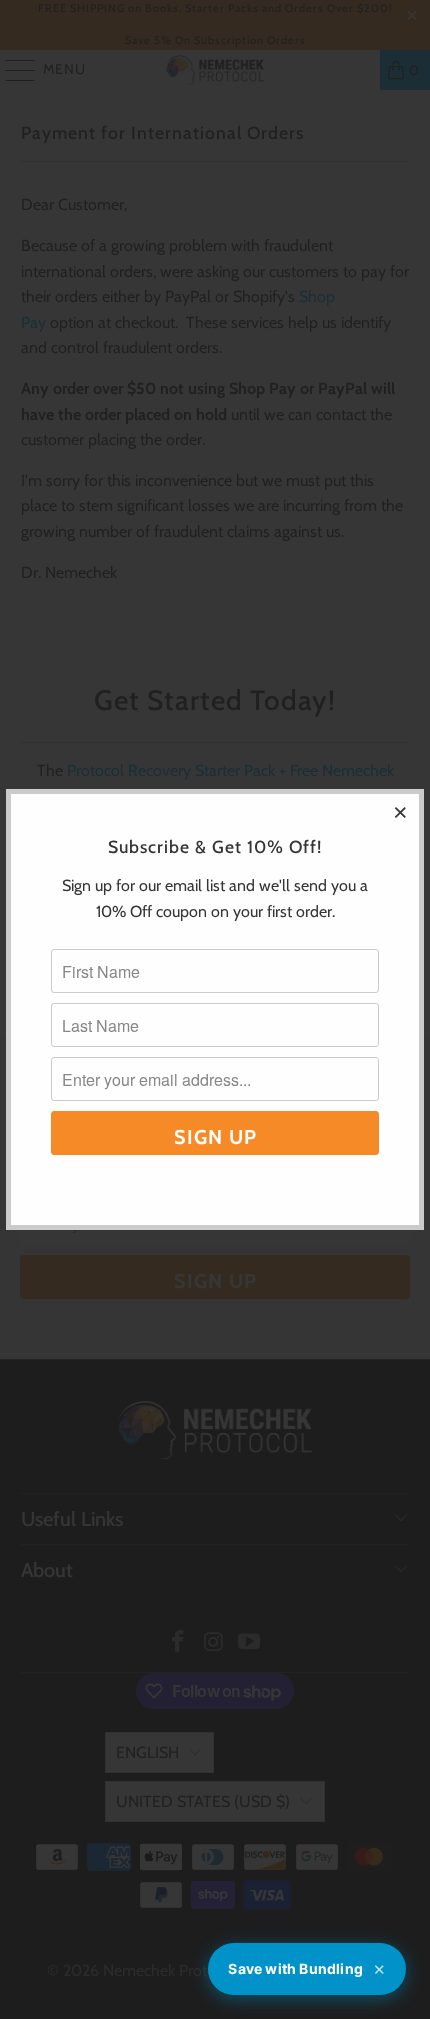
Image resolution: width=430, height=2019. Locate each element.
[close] (401, 812)
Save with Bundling (307, 1969)
